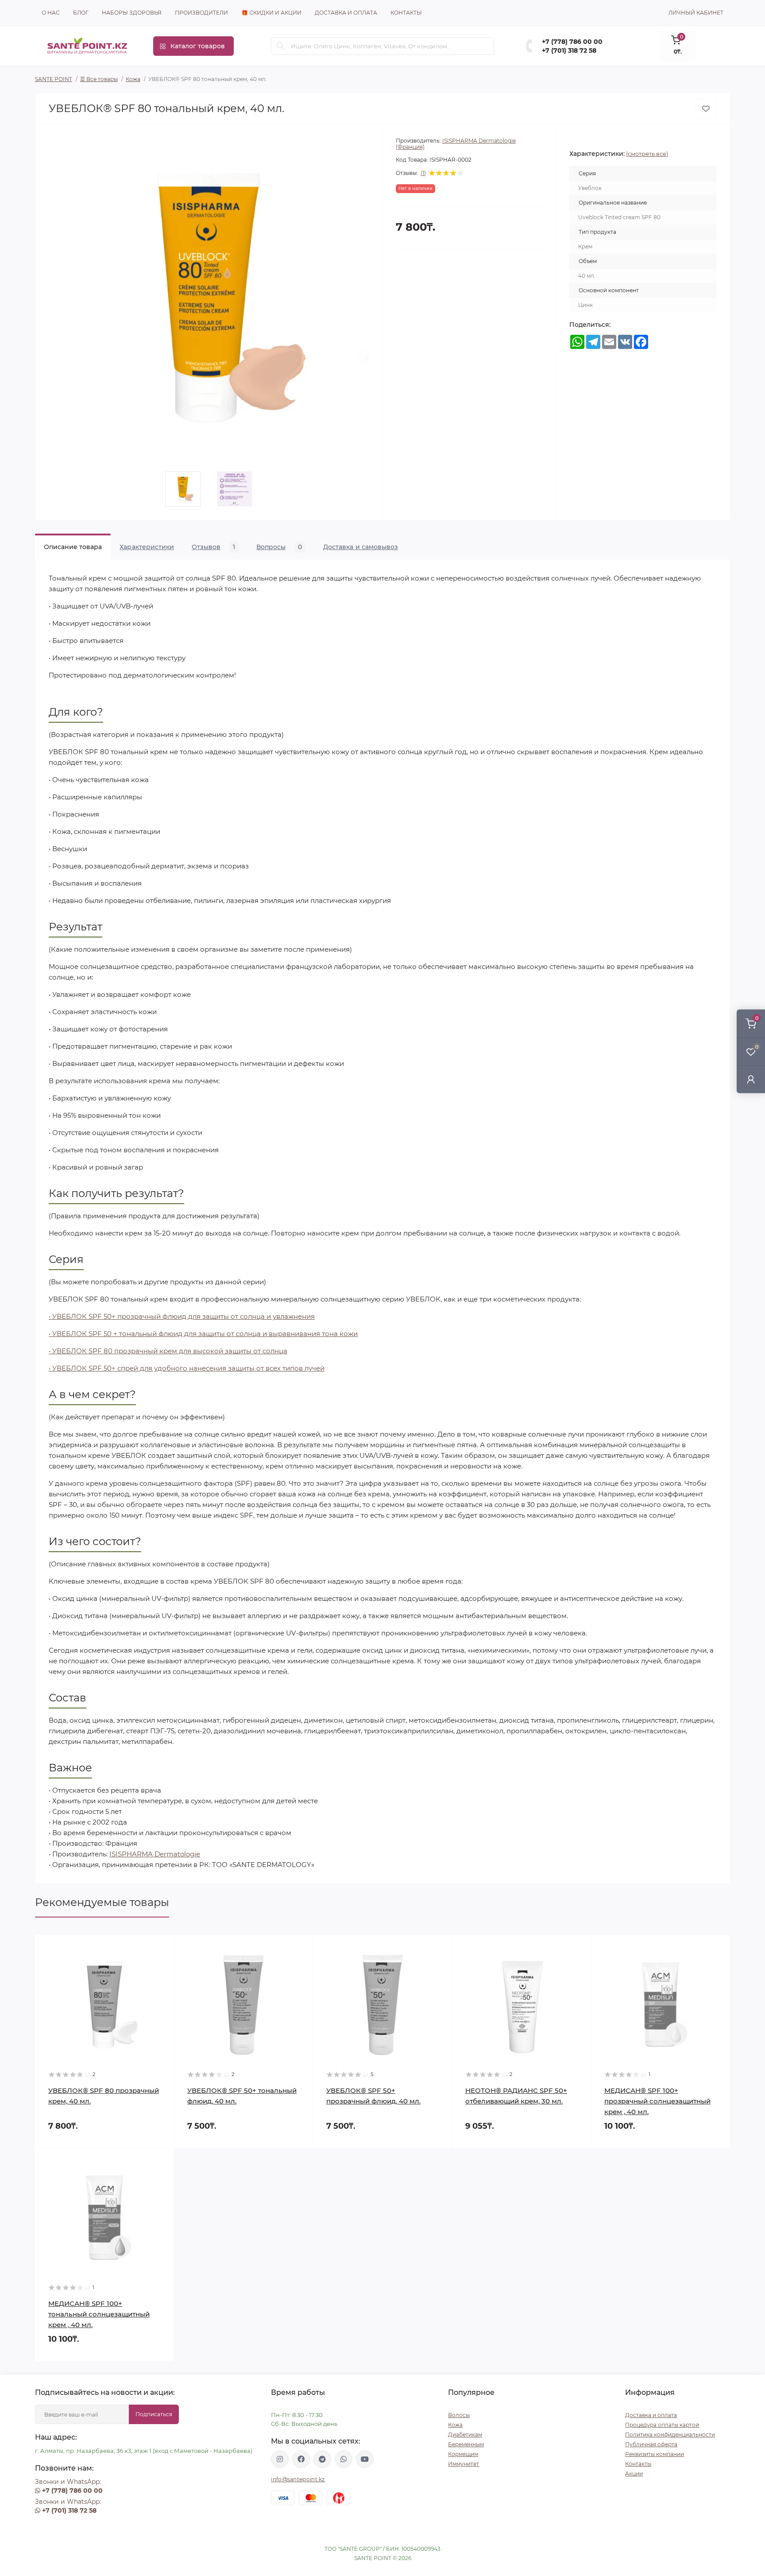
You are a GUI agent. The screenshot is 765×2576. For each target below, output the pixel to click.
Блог (81, 13)
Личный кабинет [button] (696, 13)
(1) (423, 173)
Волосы (459, 2415)
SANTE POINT (54, 79)
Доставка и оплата (346, 13)
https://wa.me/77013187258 (344, 2459)
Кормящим (463, 2454)
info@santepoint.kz (298, 2479)
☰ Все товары (99, 79)
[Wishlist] (161, 1965)
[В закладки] (706, 109)
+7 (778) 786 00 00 (572, 42)
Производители (201, 13)
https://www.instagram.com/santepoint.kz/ (280, 2459)
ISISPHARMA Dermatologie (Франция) (456, 144)
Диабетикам (465, 2435)
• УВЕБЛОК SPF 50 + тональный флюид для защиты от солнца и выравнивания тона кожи (203, 1334)
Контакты (406, 13)
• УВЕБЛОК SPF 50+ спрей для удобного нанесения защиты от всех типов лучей (187, 1368)
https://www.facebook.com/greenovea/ (301, 2459)
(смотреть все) (647, 154)
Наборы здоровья (132, 13)
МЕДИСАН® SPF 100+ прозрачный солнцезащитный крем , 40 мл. (657, 2101)
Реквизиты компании (655, 2454)
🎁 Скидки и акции (271, 13)
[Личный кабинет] (751, 1079)
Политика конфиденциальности (670, 2435)
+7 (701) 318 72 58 (569, 50)
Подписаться (154, 2414)
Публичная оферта (651, 2444)
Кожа (133, 79)
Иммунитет (464, 2464)
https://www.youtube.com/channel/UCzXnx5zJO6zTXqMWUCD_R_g (365, 2459)
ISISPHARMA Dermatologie (155, 1854)
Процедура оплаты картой (662, 2425)
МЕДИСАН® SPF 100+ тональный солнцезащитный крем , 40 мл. (99, 2314)
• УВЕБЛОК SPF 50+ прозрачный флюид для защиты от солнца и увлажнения (182, 1316)
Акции (634, 2473)
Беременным (466, 2444)
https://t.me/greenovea (322, 2459)
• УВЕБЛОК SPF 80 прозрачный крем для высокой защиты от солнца (168, 1351)
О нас (51, 13)
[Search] (281, 46)
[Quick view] (161, 1948)
